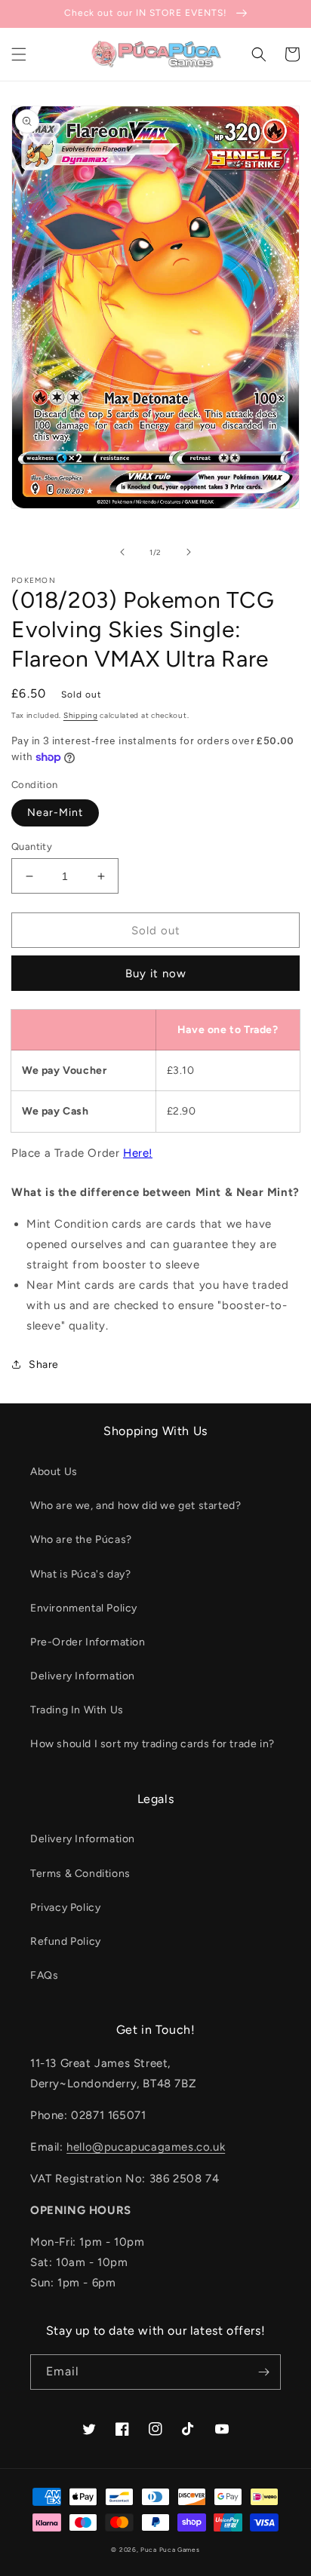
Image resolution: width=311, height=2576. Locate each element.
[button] (19, 54)
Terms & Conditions (80, 1874)
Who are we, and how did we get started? (135, 1506)
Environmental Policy (84, 1608)
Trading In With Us (77, 1710)
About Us (54, 1472)
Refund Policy (66, 1941)
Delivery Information (83, 1676)
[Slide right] (189, 552)
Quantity (32, 846)
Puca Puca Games (170, 2550)
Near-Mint (55, 813)
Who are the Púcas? (81, 1539)
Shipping (81, 715)
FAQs (44, 1975)
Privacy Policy (65, 1907)
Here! (138, 1153)
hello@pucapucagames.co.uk (146, 2147)
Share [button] (44, 1365)
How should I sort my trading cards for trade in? (152, 1744)
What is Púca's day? (80, 1574)
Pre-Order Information (88, 1642)
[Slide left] (122, 552)
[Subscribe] (263, 2372)
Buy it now (156, 974)
